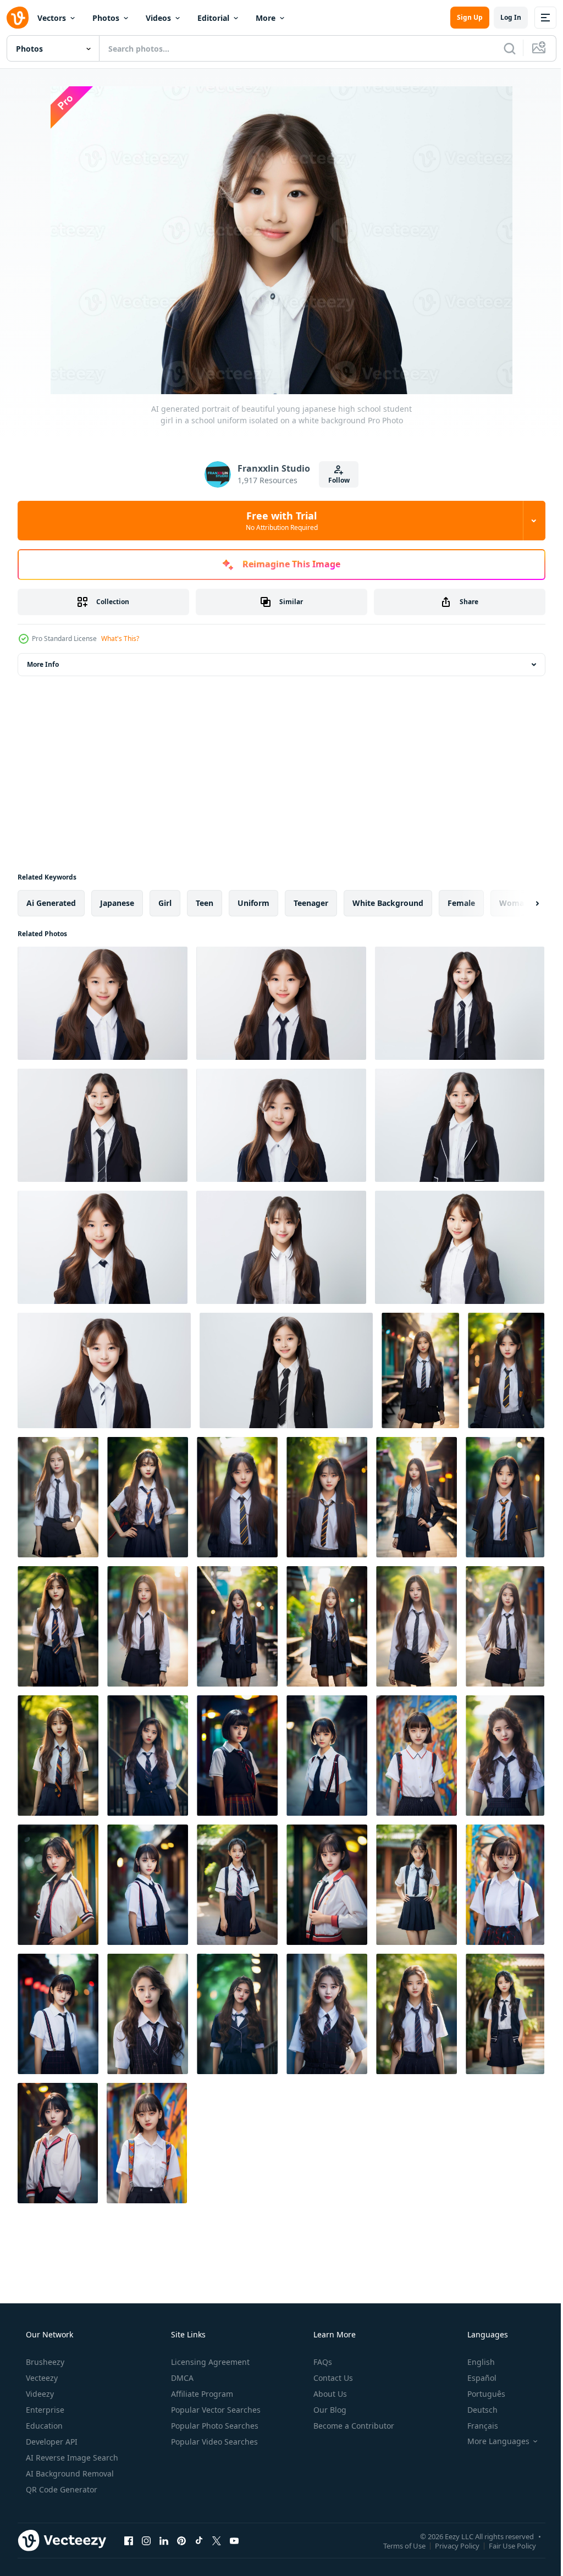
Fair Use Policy (504, 2545)
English (474, 2362)
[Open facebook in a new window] (129, 2540)
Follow (335, 480)
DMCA (181, 2378)
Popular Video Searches (213, 2442)
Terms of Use (396, 2545)
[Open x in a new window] (217, 2540)
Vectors (52, 18)
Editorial (213, 18)
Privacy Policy (449, 2545)
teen (205, 903)
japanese (117, 903)
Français (476, 2426)
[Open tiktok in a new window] (199, 2540)
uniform (253, 903)
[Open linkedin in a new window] (164, 2540)
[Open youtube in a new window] (234, 2540)
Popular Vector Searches (215, 2410)
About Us (329, 2394)
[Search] (501, 48)
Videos (158, 18)
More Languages (491, 2441)
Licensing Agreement (209, 2362)
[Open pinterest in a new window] (181, 2540)
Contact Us (332, 2378)
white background (388, 903)
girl (165, 903)
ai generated (51, 903)
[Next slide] (520, 903)
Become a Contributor (353, 2426)
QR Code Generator (60, 2489)
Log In (503, 17)
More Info (43, 664)
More (266, 18)
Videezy (39, 2394)
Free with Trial (277, 521)
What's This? (120, 639)
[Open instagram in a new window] (146, 2540)
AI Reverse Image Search (71, 2458)
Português (479, 2394)
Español (475, 2378)
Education (43, 2426)
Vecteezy (41, 2378)
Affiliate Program (201, 2394)
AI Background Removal (69, 2473)
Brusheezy (44, 2362)
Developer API (51, 2442)
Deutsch (475, 2410)
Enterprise (44, 2410)
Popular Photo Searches (214, 2426)
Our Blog (329, 2410)
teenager (311, 903)
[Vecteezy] (18, 18)
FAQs (322, 2362)
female (461, 903)
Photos (106, 18)
